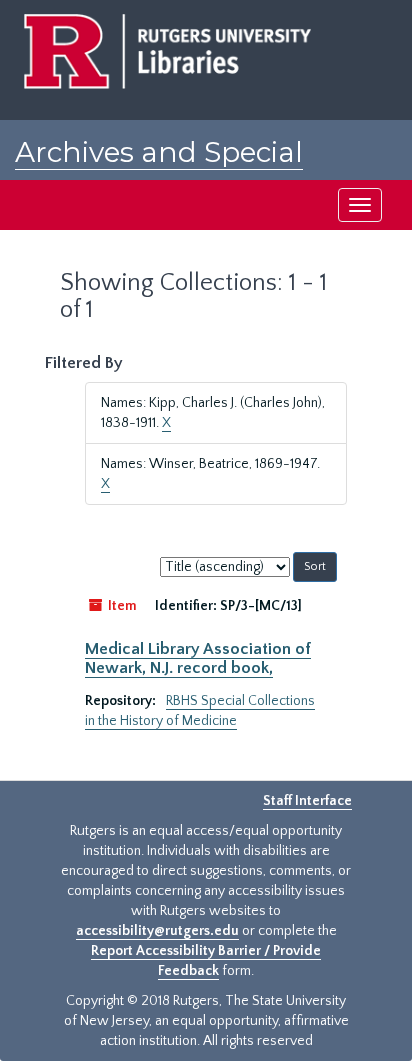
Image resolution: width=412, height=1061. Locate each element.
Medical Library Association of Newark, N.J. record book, (198, 658)
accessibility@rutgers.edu (157, 931)
